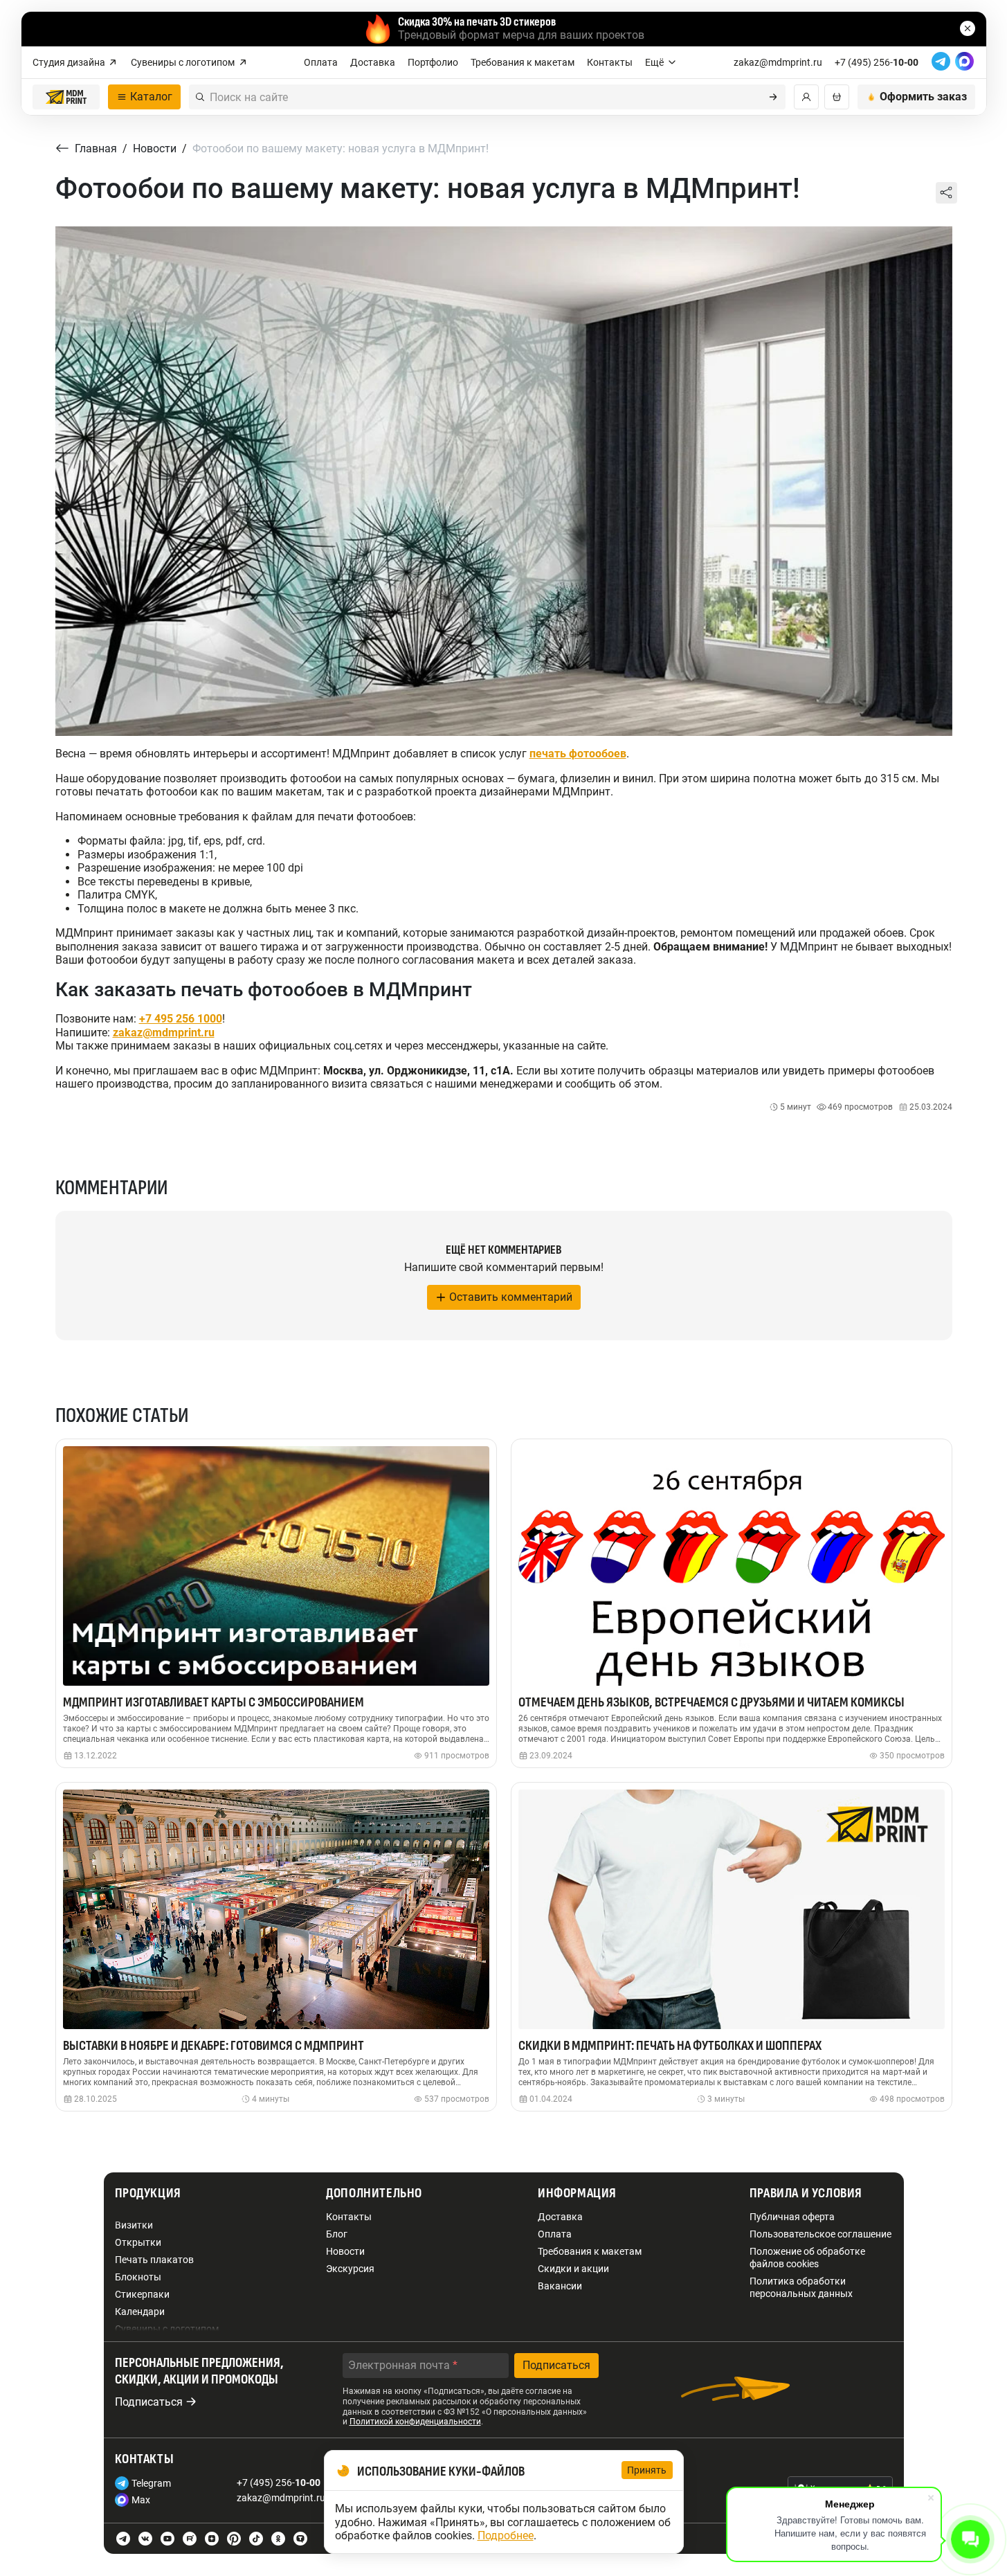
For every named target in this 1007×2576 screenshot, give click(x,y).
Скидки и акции (573, 2269)
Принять (647, 2470)
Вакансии (560, 2286)
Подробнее (506, 2536)
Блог (337, 2234)
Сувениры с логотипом (183, 62)
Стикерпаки (142, 2294)
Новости (345, 2251)
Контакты (610, 62)
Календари (140, 2312)
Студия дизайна (69, 62)
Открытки (138, 2242)
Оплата (321, 62)
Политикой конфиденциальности (415, 2422)
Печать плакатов (154, 2260)
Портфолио (433, 62)
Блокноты (138, 2277)
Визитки (134, 2225)
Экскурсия (350, 2269)
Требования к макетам (523, 62)
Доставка (373, 62)
